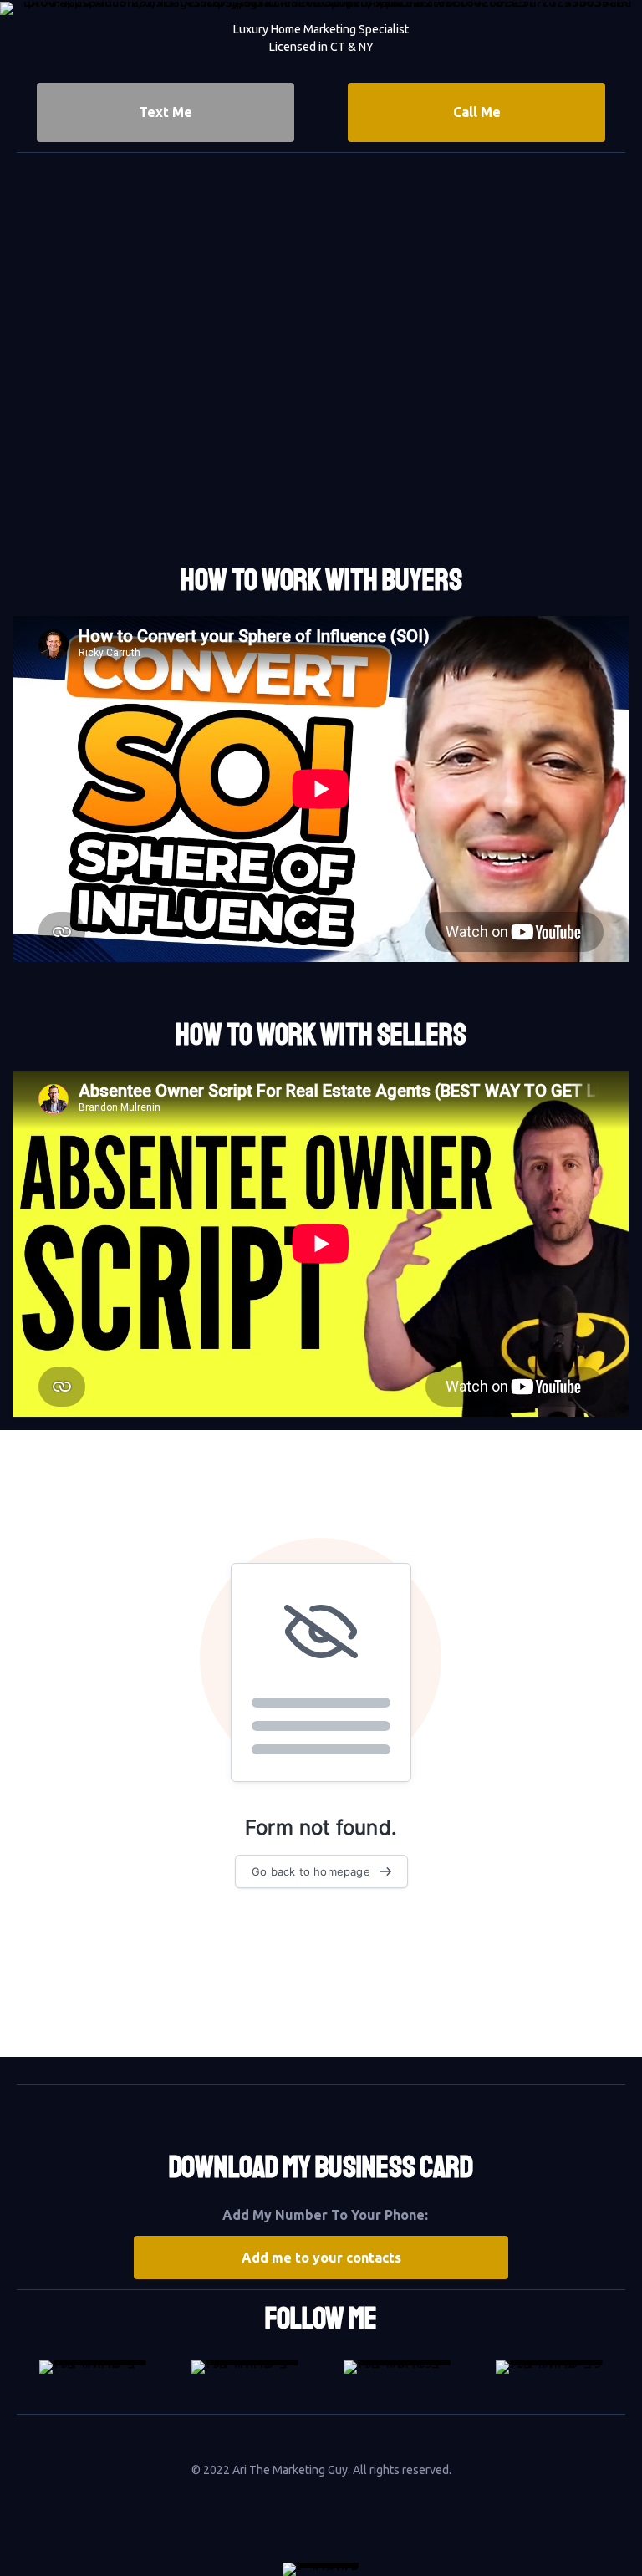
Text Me (166, 112)
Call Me (477, 112)
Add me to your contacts (321, 2258)
